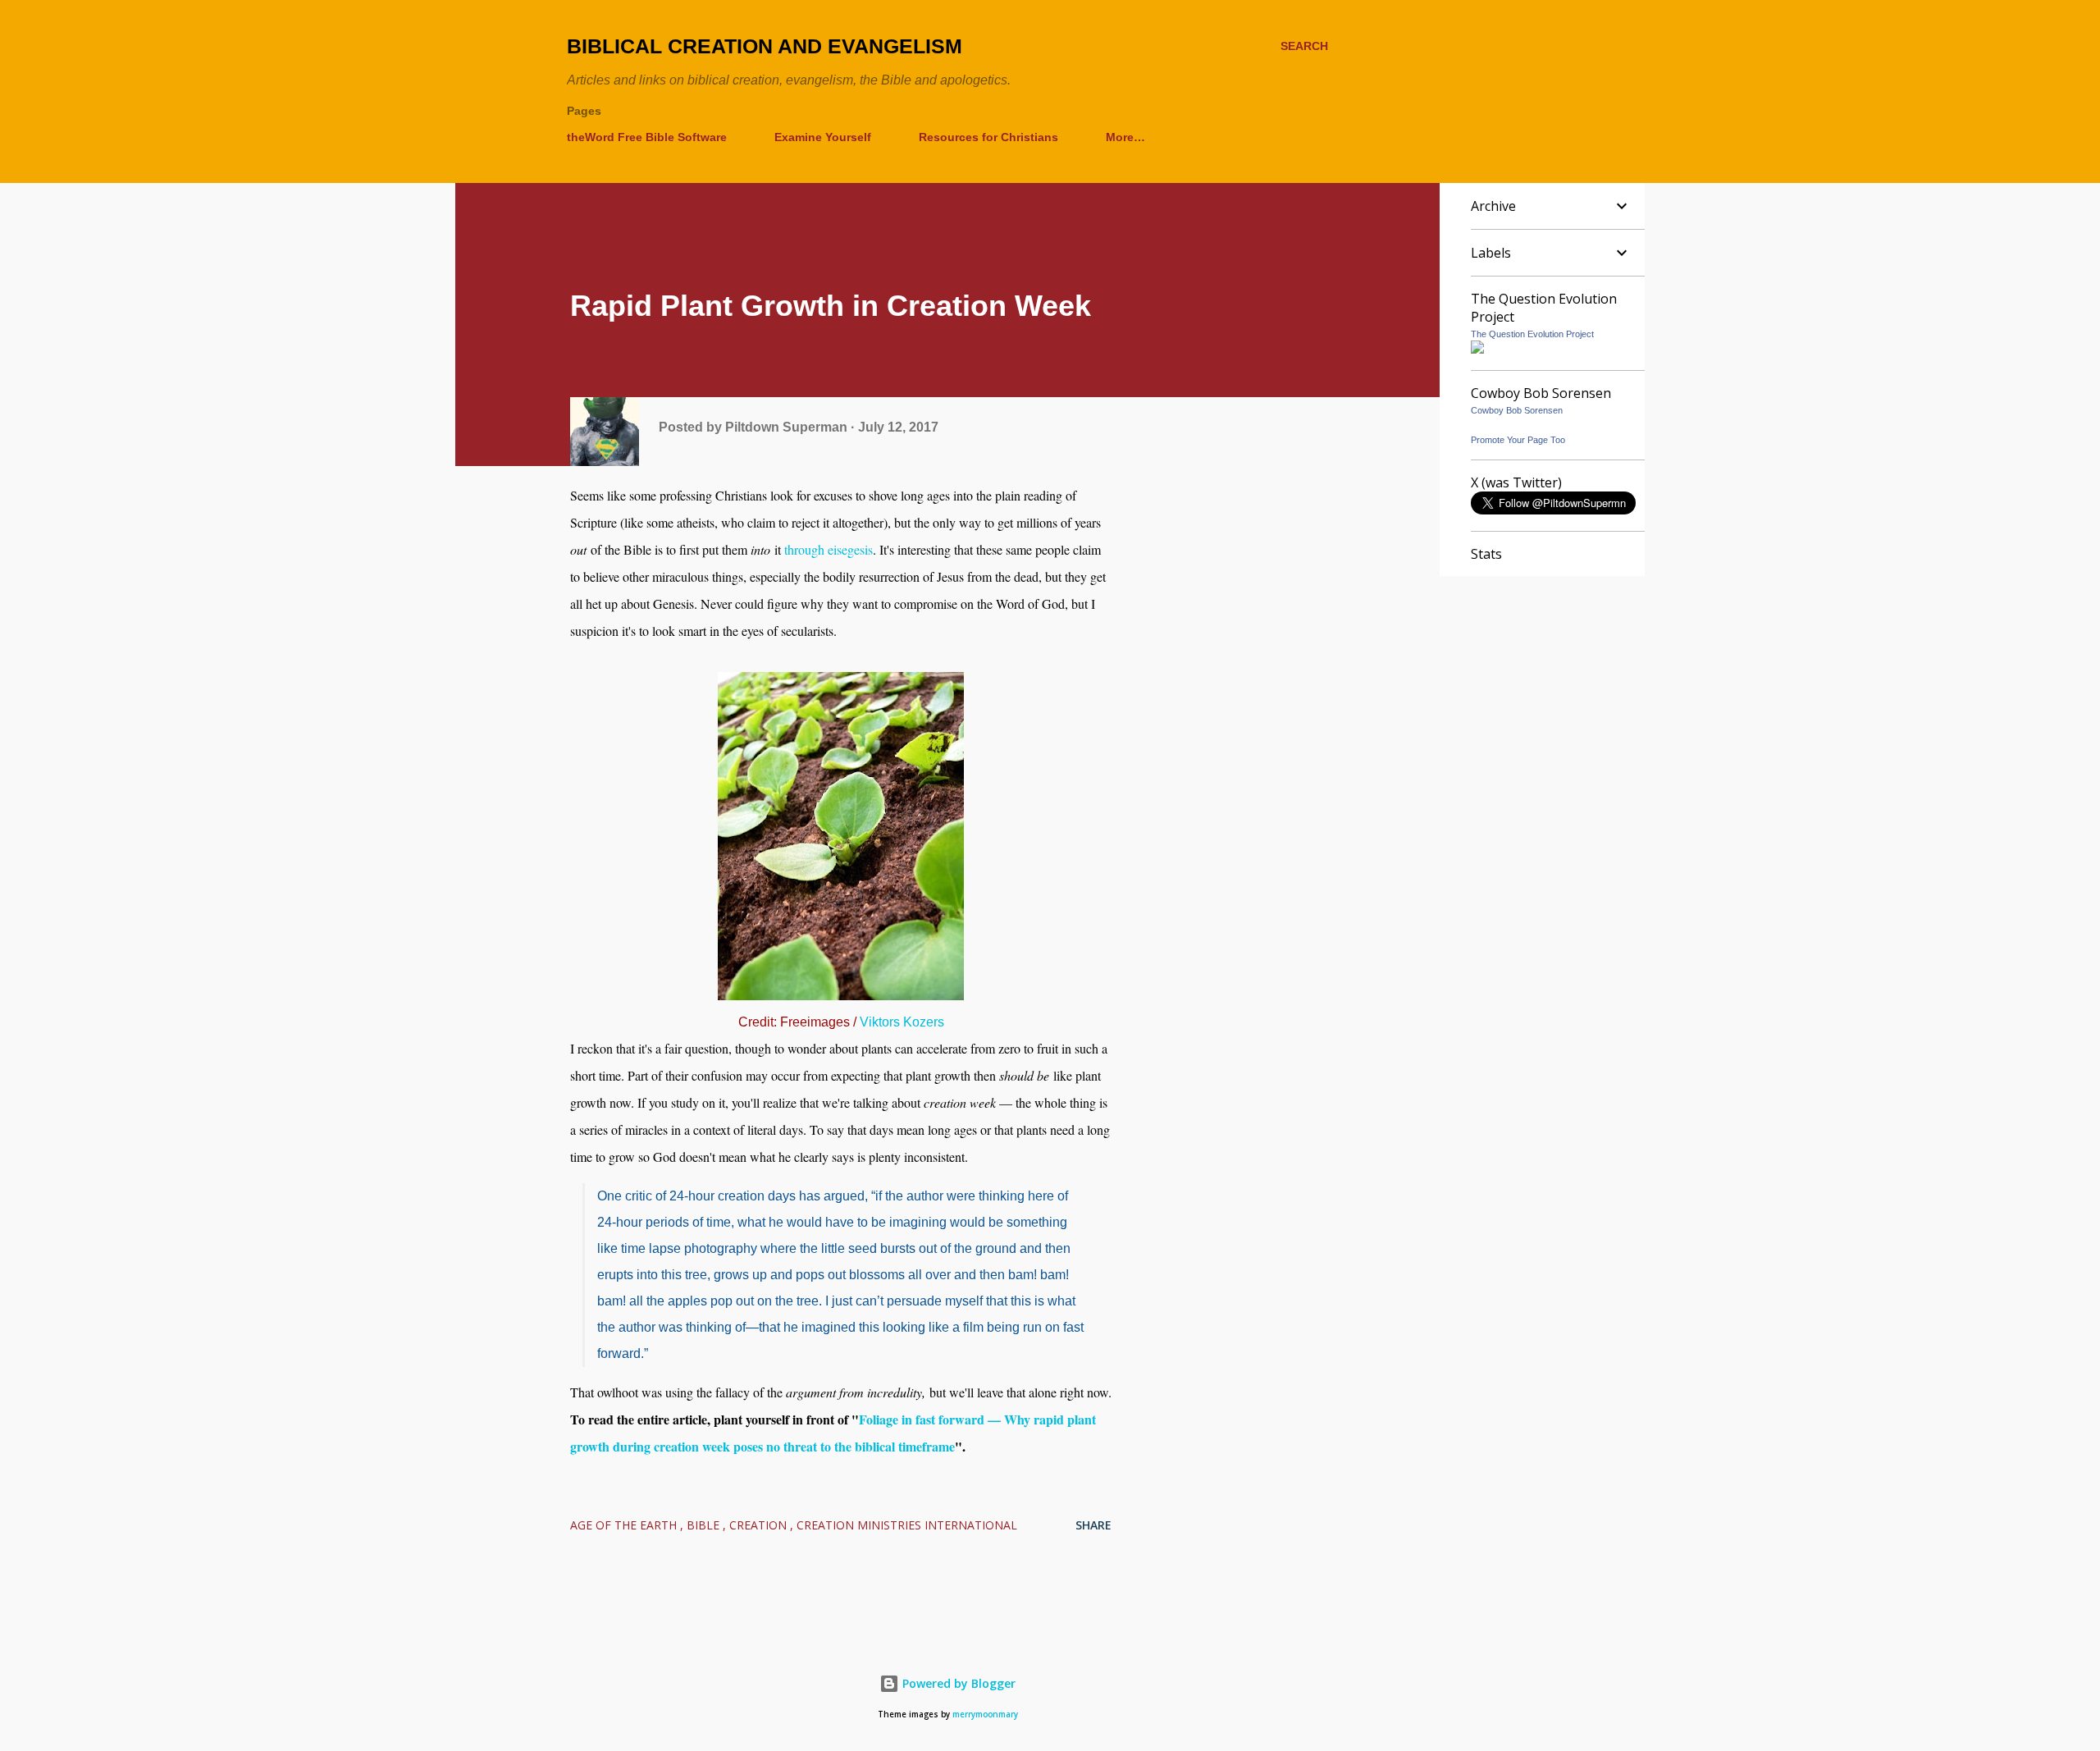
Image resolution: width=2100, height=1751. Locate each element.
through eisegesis (829, 549)
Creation (760, 1525)
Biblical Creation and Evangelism (765, 46)
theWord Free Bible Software (647, 137)
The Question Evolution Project (1532, 334)
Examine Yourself (823, 137)
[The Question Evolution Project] (1477, 349)
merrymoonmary (985, 1714)
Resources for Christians (988, 137)
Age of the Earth (625, 1525)
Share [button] (1093, 1525)
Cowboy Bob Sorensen (1517, 410)
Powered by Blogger (957, 1683)
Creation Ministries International (907, 1525)
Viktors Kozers (902, 1022)
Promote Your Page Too (1518, 440)
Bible (705, 1525)
